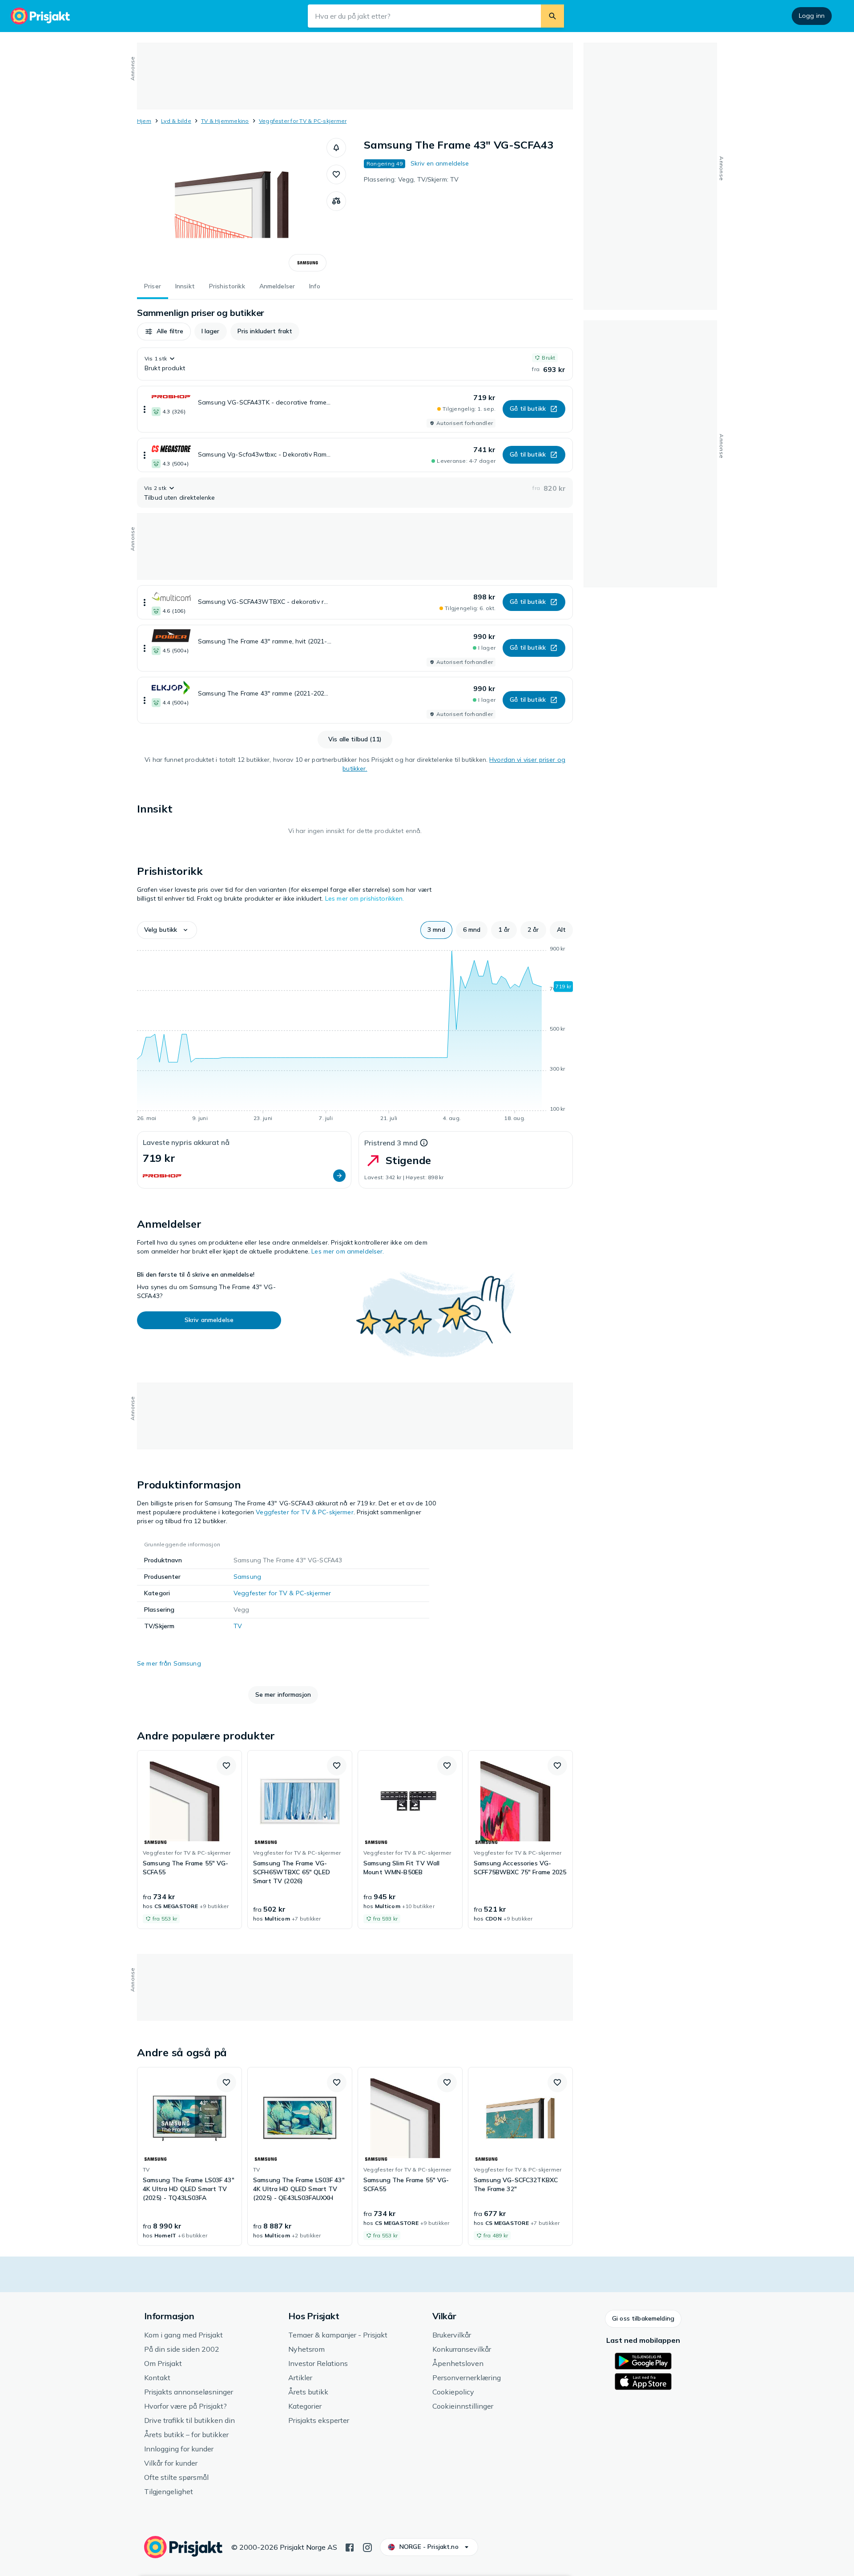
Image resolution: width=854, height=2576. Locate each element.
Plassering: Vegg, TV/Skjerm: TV (411, 179)
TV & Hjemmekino (225, 121)
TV (238, 1626)
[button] (336, 148)
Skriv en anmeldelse (440, 163)
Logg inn (812, 16)
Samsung (247, 1577)
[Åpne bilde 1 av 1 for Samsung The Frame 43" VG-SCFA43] (232, 205)
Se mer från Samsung (169, 1663)
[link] (189, 1840)
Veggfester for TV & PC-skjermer (303, 121)
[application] (355, 1035)
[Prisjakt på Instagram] (367, 2547)
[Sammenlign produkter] (336, 201)
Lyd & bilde (176, 121)
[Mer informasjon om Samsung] (308, 263)
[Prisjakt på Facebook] (350, 2547)
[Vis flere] (145, 409)
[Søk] (552, 16)
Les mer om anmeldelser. (348, 1251)
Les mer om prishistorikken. (365, 898)
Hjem (144, 121)
